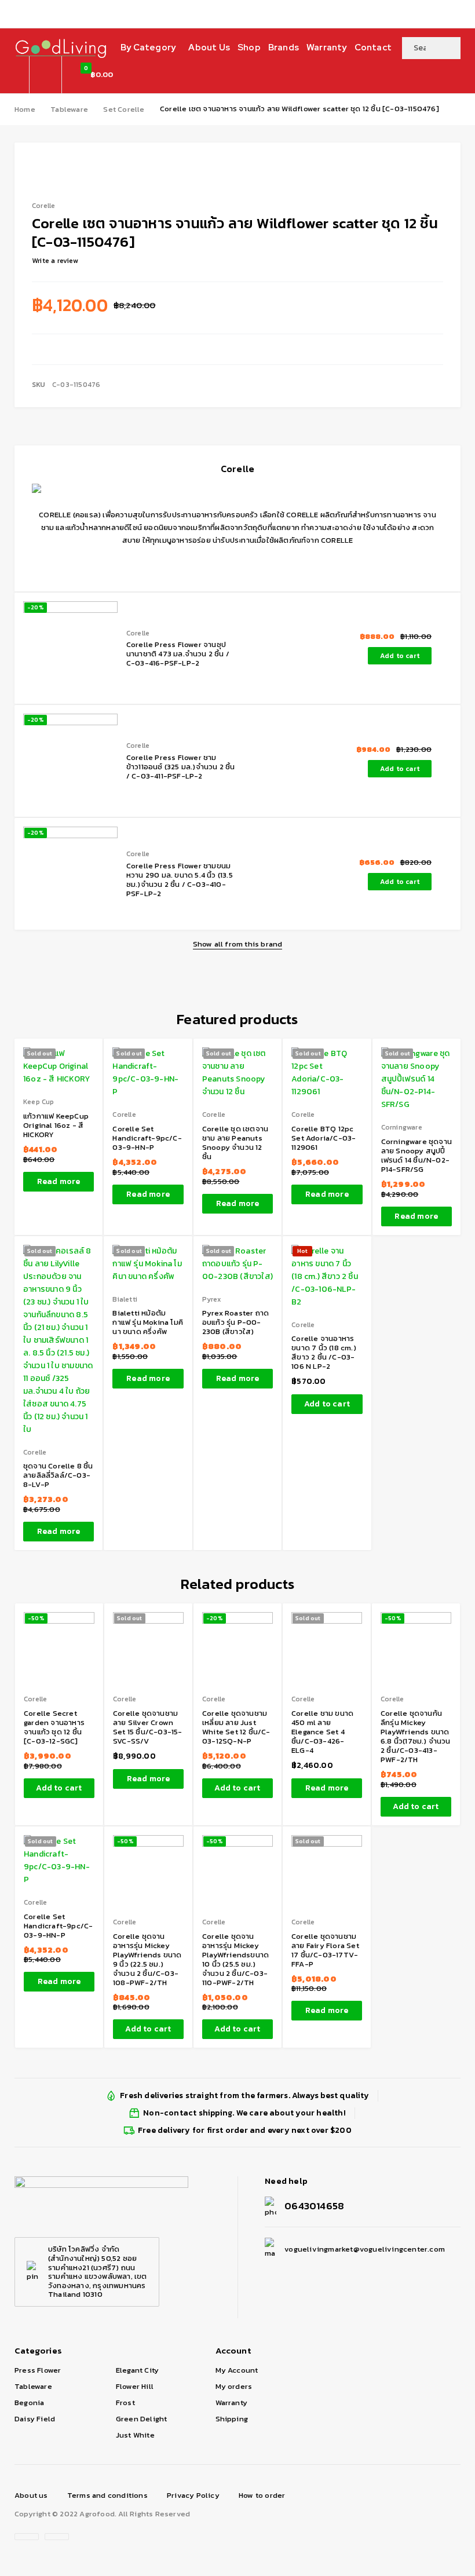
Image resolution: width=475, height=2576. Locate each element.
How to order (262, 2495)
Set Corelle (124, 109)
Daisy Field (35, 2419)
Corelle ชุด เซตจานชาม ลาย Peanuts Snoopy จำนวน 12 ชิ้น (235, 1143)
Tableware (69, 109)
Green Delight (142, 2419)
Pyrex (211, 1300)
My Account (237, 2370)
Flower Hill (135, 2386)
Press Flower (38, 2370)
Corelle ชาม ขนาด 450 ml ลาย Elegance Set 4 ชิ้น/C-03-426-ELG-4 (322, 1732)
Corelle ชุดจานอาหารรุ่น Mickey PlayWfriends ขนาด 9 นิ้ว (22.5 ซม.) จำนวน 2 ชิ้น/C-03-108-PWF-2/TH (147, 1959)
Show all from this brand (238, 944)
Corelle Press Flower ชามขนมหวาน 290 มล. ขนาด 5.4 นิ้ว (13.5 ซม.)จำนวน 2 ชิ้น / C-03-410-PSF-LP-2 (180, 880)
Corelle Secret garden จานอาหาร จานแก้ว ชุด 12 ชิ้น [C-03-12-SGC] (54, 1727)
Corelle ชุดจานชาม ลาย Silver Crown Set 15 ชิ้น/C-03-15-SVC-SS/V (148, 1727)
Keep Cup (39, 1102)
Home (25, 109)
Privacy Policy (193, 2495)
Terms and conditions (107, 2495)
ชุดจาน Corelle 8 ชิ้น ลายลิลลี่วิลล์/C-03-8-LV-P (58, 1475)
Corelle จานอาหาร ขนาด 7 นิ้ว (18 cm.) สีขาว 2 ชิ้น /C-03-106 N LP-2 (324, 1352)
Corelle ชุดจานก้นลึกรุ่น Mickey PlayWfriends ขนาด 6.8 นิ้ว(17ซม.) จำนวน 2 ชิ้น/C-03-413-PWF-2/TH (416, 1736)
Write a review (55, 261)
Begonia (29, 2403)
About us (31, 2495)
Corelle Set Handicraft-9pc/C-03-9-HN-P (147, 1138)
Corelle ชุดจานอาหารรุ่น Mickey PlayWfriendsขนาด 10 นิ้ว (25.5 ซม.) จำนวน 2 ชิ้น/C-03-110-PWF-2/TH (235, 1959)
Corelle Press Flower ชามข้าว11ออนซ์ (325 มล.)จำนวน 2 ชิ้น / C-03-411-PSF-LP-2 (181, 767)
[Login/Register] (45, 75)
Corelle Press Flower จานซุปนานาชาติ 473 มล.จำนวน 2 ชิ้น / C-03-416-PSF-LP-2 (178, 654)
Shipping (232, 2419)
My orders (234, 2386)
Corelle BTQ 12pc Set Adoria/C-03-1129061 (324, 1138)
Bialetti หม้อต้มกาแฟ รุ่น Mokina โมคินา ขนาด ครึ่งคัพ (148, 1322)
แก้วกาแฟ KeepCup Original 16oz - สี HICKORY (56, 1125)
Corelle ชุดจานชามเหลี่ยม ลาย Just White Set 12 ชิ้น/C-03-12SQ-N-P (236, 1727)
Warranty (232, 2403)
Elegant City (137, 2370)
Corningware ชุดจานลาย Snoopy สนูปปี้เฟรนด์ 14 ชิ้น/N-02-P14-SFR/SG (416, 1155)
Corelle (138, 633)
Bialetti (125, 1300)
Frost (125, 2403)
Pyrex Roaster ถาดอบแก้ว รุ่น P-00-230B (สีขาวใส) (235, 1322)
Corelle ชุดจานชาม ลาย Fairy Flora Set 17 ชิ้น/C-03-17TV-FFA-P (325, 1950)
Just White (135, 2435)
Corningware (402, 1128)
